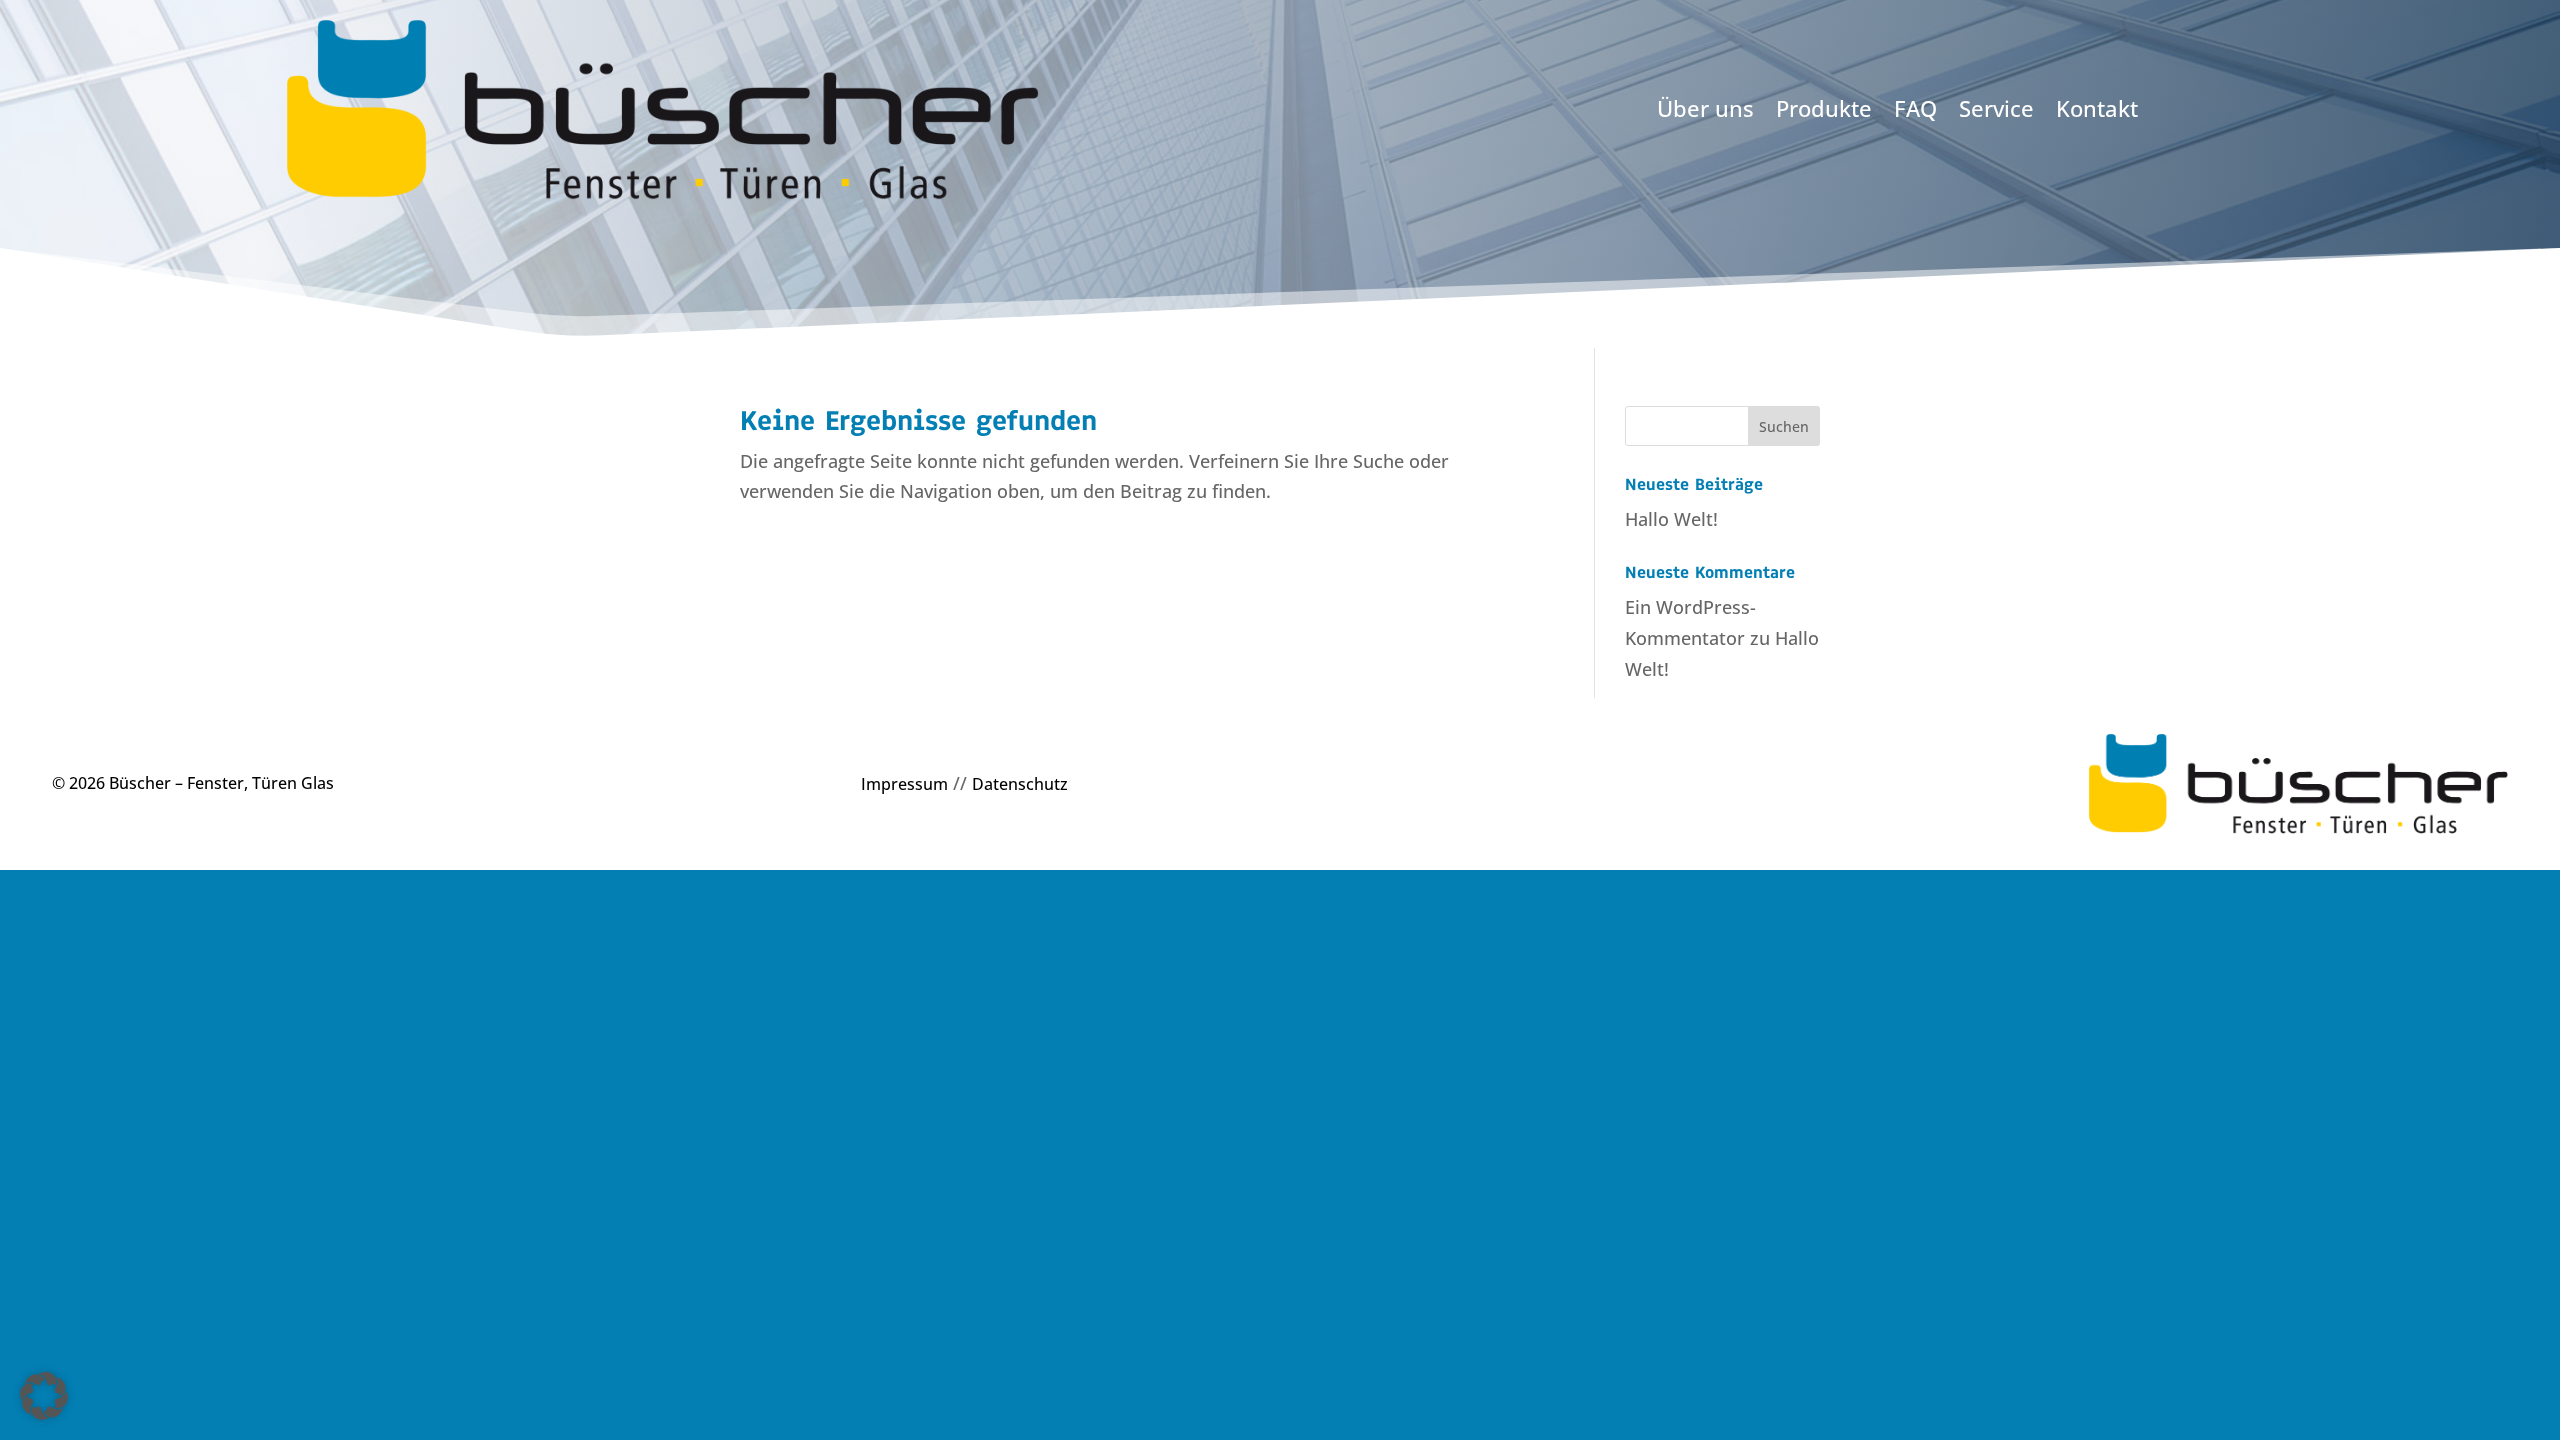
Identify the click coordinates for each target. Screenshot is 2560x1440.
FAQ (1915, 110)
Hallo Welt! (1671, 519)
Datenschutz (1020, 784)
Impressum (904, 784)
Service (1996, 110)
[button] (44, 1396)
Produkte (1824, 110)
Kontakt (2097, 110)
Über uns (1705, 110)
